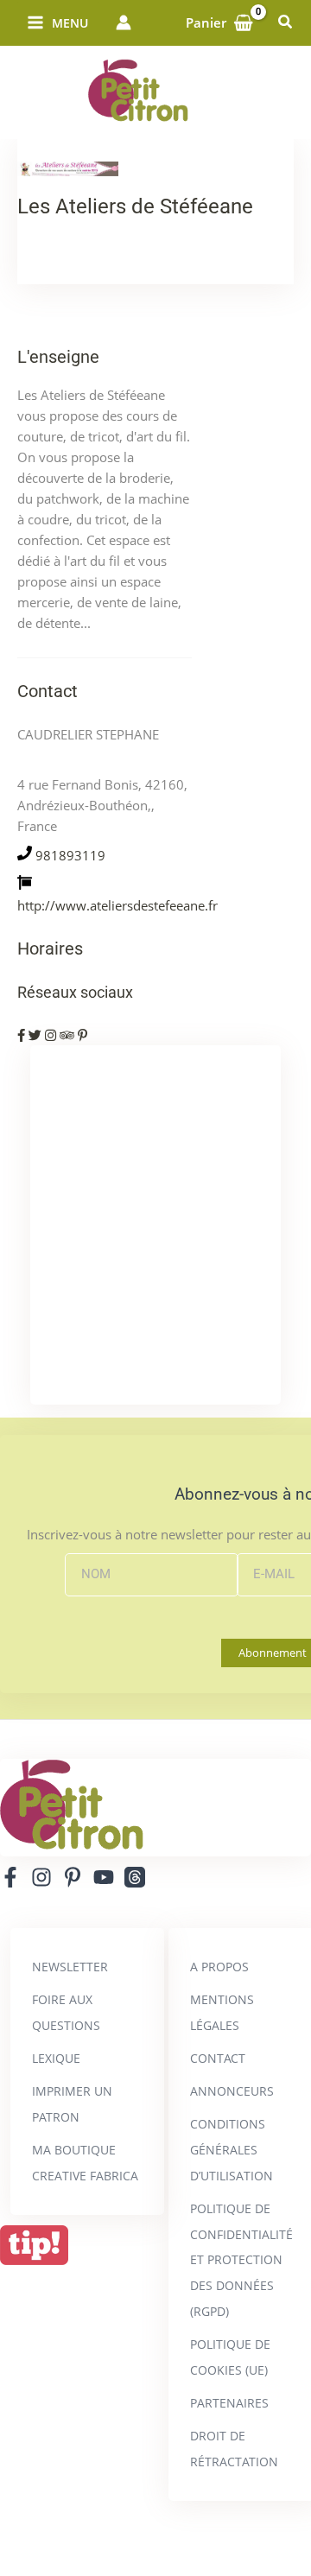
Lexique (56, 2058)
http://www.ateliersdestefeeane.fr (117, 905)
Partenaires (229, 2403)
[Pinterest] (73, 1877)
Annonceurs (232, 2091)
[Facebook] (10, 1877)
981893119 (70, 855)
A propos (219, 1967)
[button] (286, 22)
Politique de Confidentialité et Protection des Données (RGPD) (241, 2260)
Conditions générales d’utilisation (232, 2150)
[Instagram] (41, 1877)
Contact (218, 2058)
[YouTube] (104, 1877)
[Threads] (135, 1877)
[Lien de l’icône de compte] (124, 22)
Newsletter (70, 1967)
